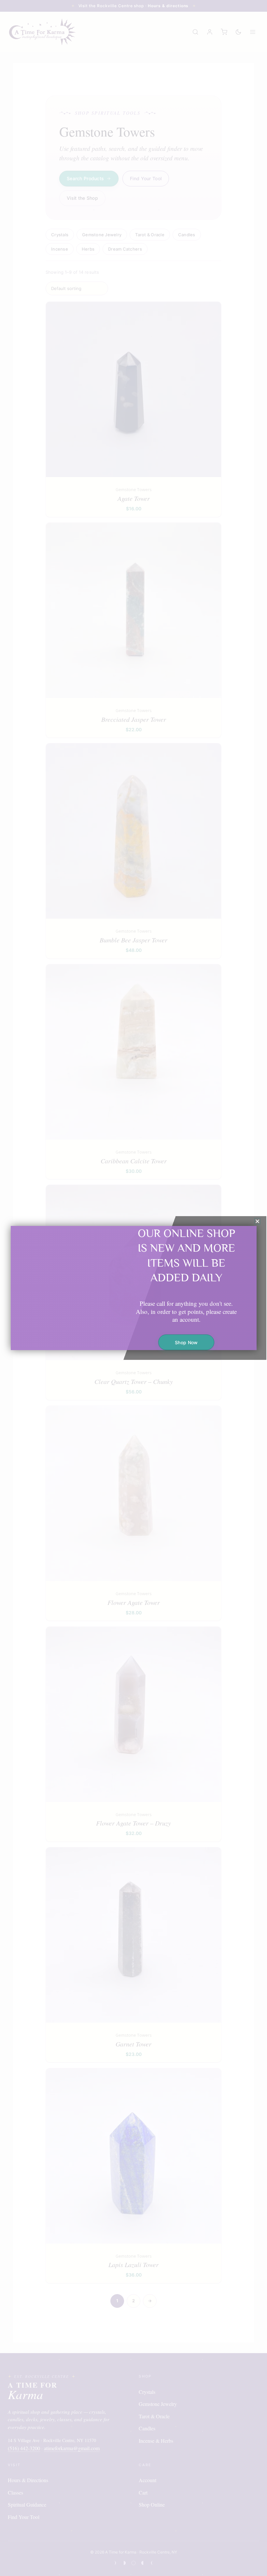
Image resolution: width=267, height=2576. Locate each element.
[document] (133, 1288)
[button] (257, 1221)
